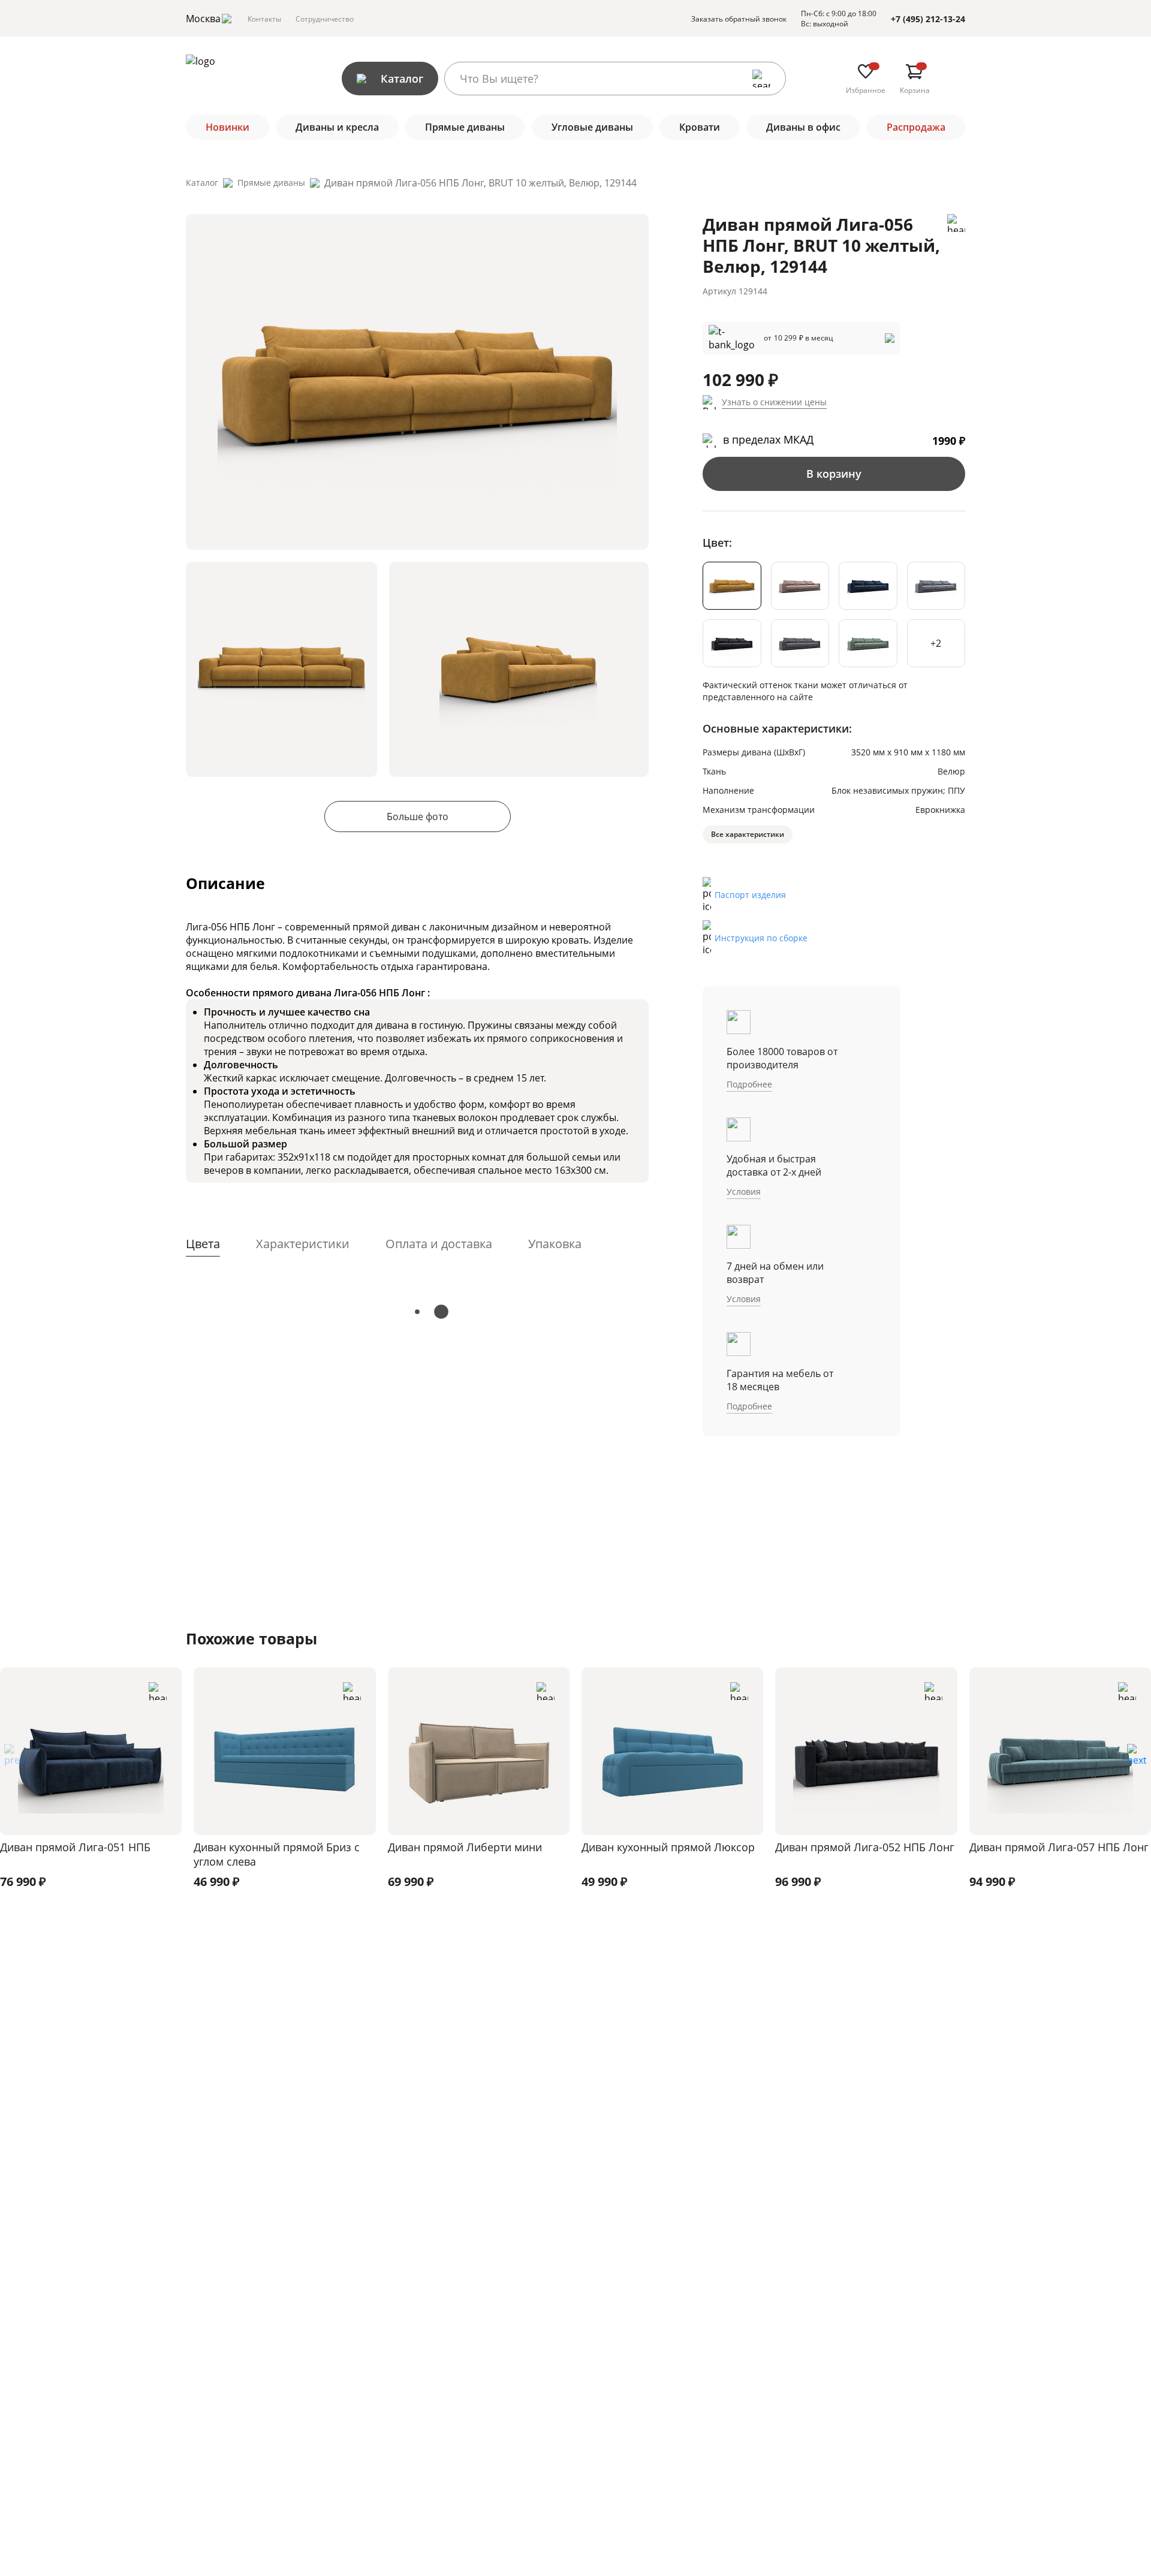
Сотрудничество (325, 19)
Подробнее (749, 1084)
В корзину (834, 474)
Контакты (264, 19)
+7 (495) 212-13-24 (928, 19)
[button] (1137, 1759)
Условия (744, 1191)
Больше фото (418, 817)
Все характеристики (748, 834)
